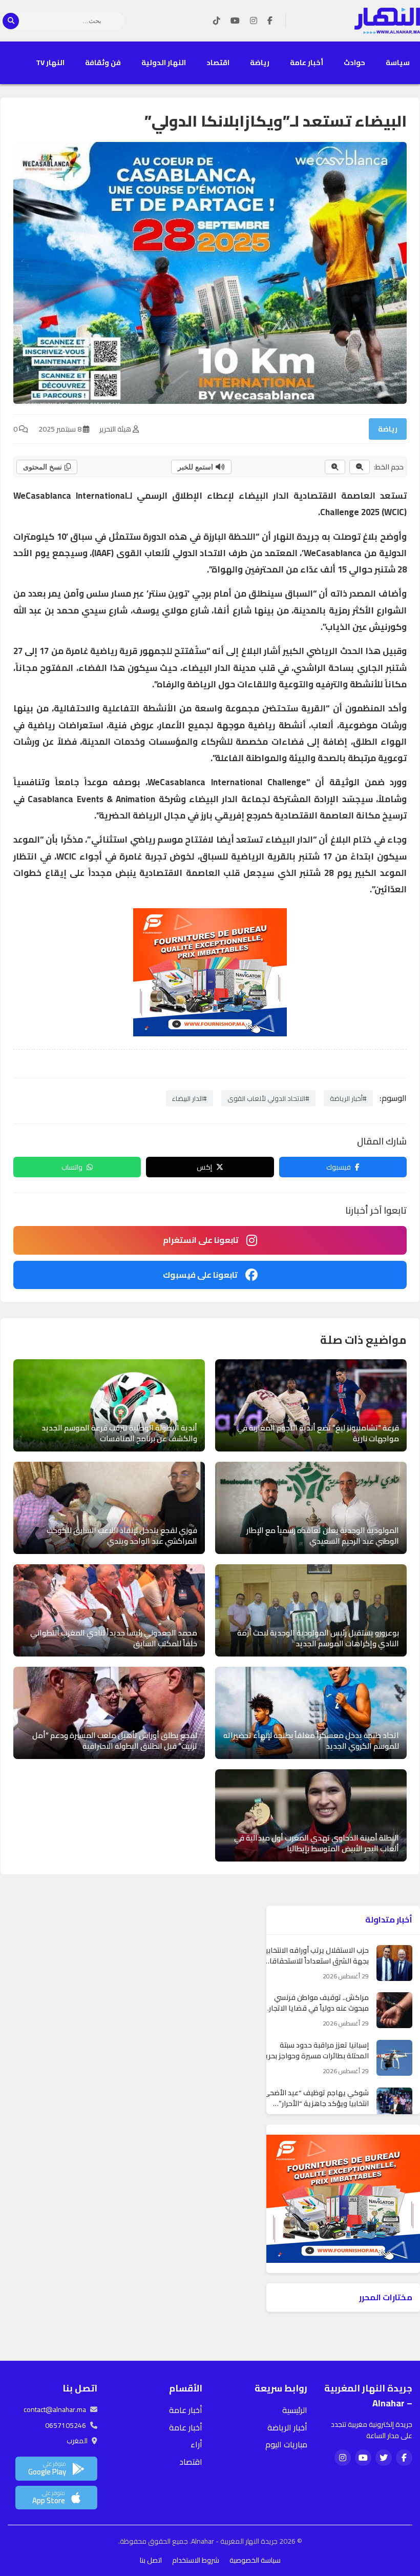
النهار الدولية (164, 63)
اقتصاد (218, 63)
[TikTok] (217, 21)
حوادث (354, 63)
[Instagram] (254, 21)
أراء (196, 2444)
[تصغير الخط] (360, 467)
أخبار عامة (307, 63)
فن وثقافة (103, 63)
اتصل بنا (151, 2560)
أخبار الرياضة (287, 2427)
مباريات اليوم (286, 2444)
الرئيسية (295, 2410)
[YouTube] (235, 21)
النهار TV (50, 63)
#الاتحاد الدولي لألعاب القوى (268, 1098)
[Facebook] (270, 21)
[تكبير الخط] (335, 467)
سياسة (398, 63)
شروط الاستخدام (196, 2560)
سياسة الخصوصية (255, 2560)
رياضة (260, 63)
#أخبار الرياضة (348, 1098)
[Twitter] (384, 2458)
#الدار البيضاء (190, 1098)
